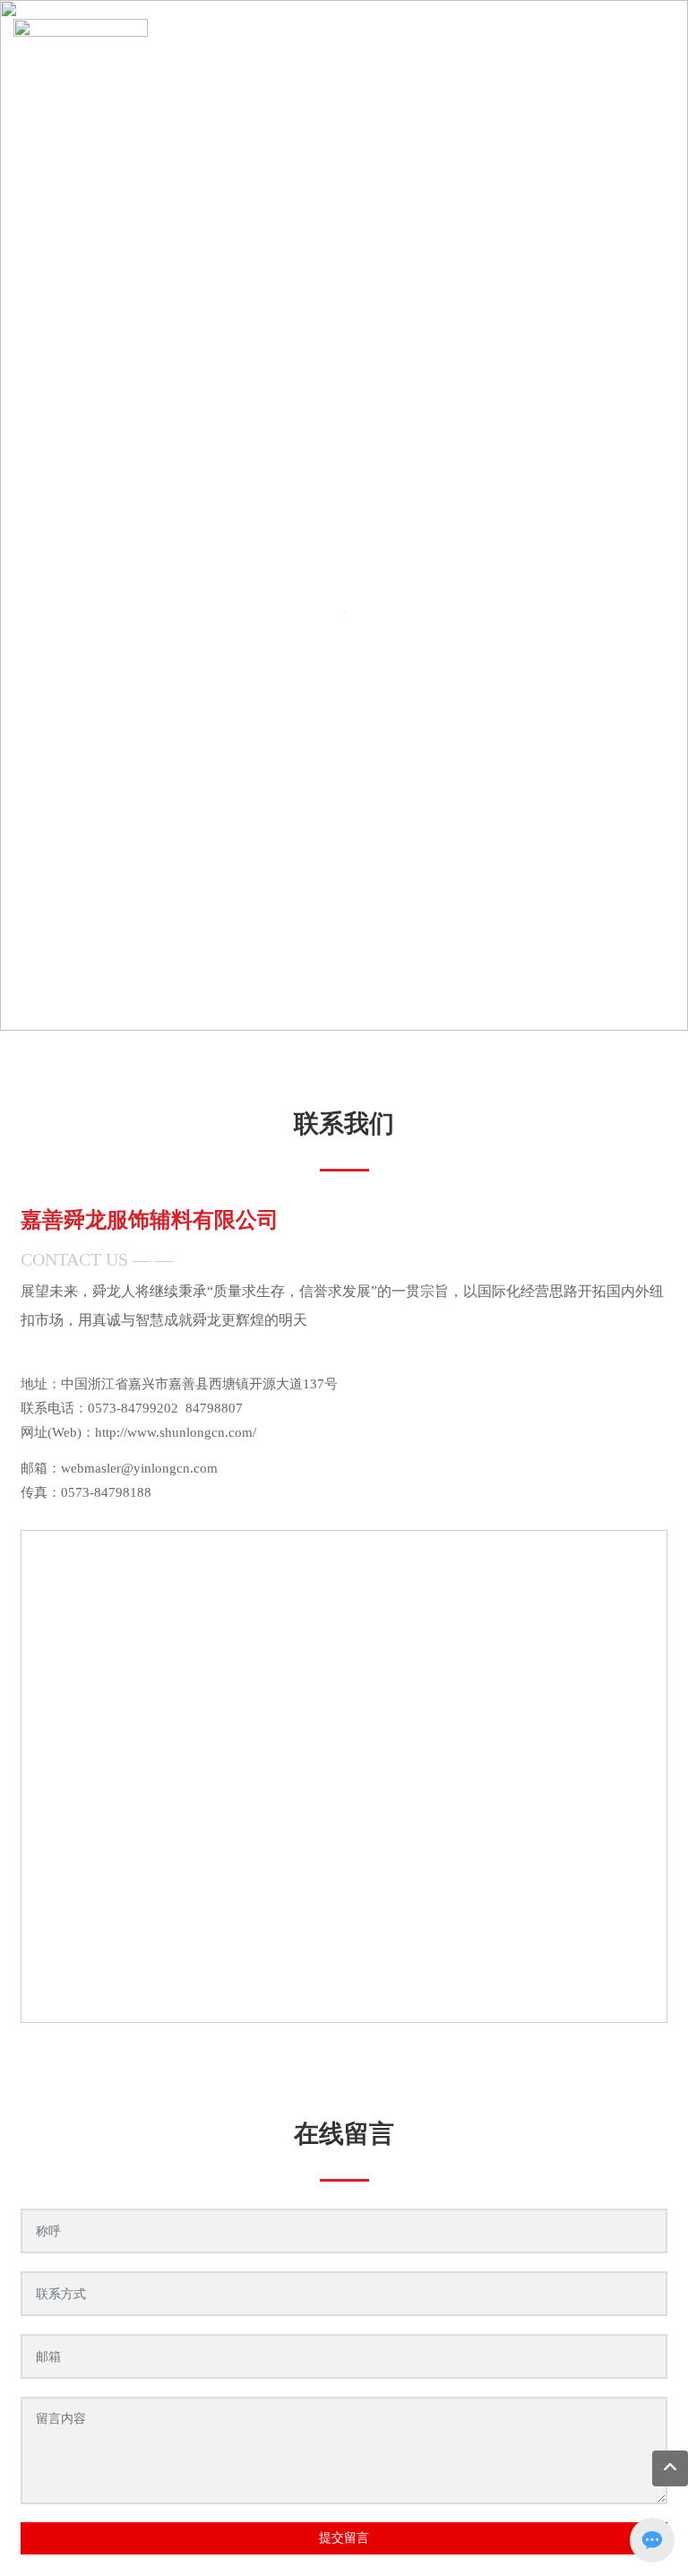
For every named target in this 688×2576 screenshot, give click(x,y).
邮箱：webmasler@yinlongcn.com (119, 1468)
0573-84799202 (133, 1408)
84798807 (214, 1408)
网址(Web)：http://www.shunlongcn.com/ (138, 1432)
